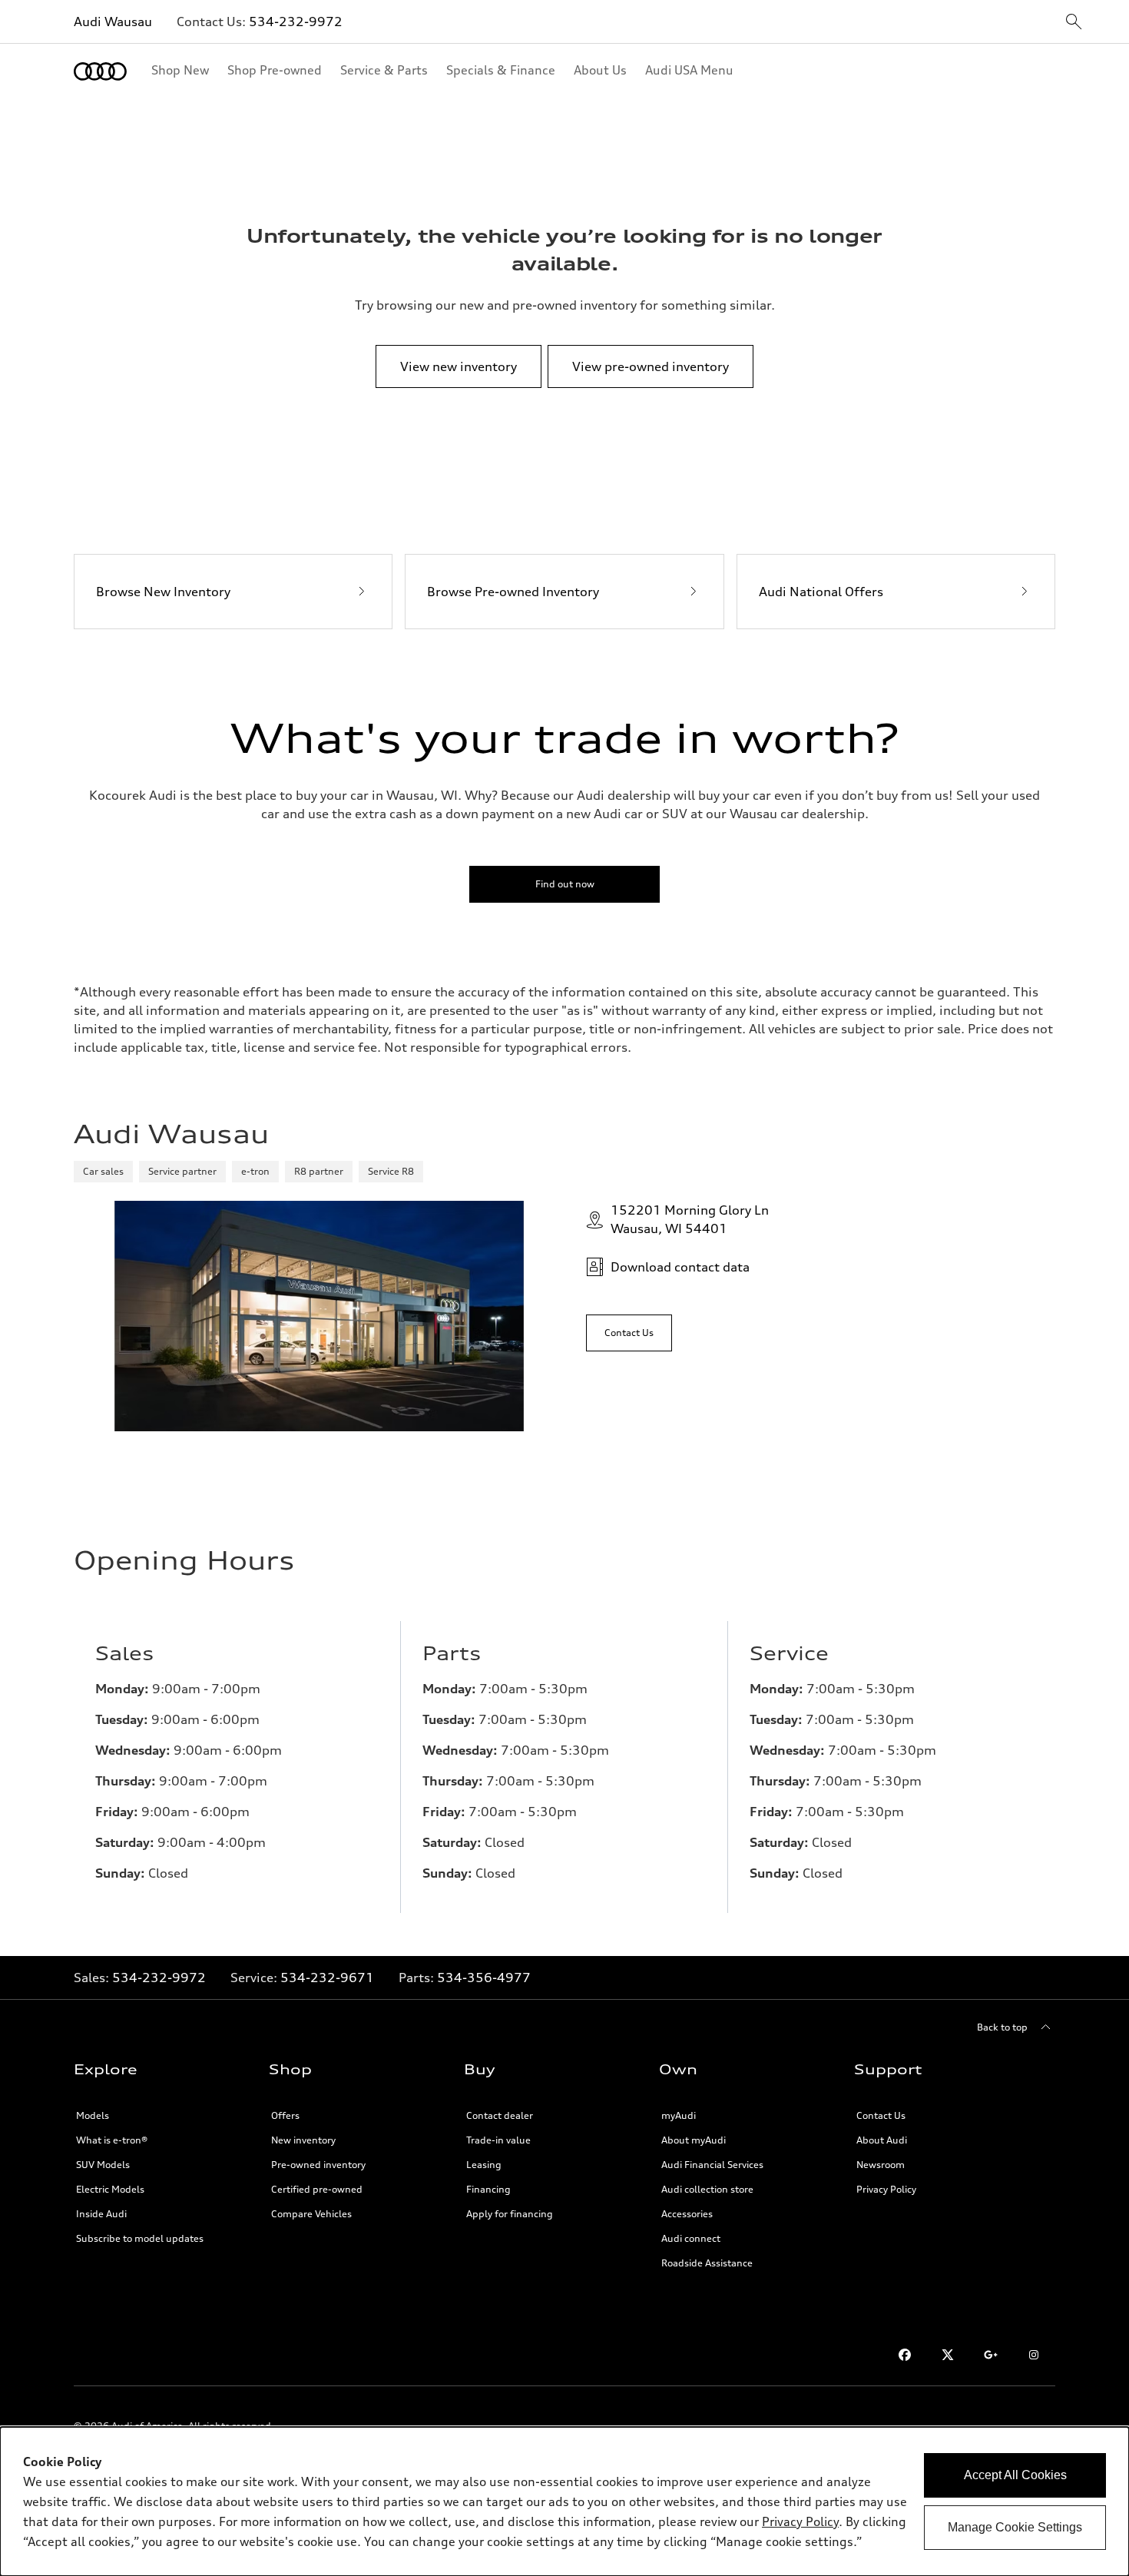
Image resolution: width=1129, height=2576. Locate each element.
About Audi (882, 2140)
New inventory (303, 2140)
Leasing (484, 2165)
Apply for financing (510, 2214)
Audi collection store (707, 2189)
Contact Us (881, 2115)
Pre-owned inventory (318, 2165)
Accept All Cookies (1015, 2475)
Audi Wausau (113, 22)
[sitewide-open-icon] (1074, 23)
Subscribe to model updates (140, 2238)
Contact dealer (500, 2115)
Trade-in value (498, 2140)
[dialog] (564, 2501)
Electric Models (110, 2189)
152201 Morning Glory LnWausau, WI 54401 (690, 1219)
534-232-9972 (296, 22)
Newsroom (881, 2165)
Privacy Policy (886, 2189)
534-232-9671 (327, 1978)
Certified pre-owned (317, 2189)
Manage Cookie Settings (1015, 2527)
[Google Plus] (991, 2355)
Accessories (687, 2214)
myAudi (679, 2115)
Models (93, 2115)
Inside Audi (101, 2214)
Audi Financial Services (712, 2165)
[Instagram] (1034, 2355)
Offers (285, 2115)
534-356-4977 (484, 1978)
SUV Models (103, 2165)
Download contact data (680, 1267)
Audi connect (691, 2238)
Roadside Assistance (707, 2263)
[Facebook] (905, 2355)
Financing (488, 2189)
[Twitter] (948, 2355)
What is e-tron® (112, 2140)
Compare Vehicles (311, 2214)
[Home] (100, 71)
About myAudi (694, 2140)
